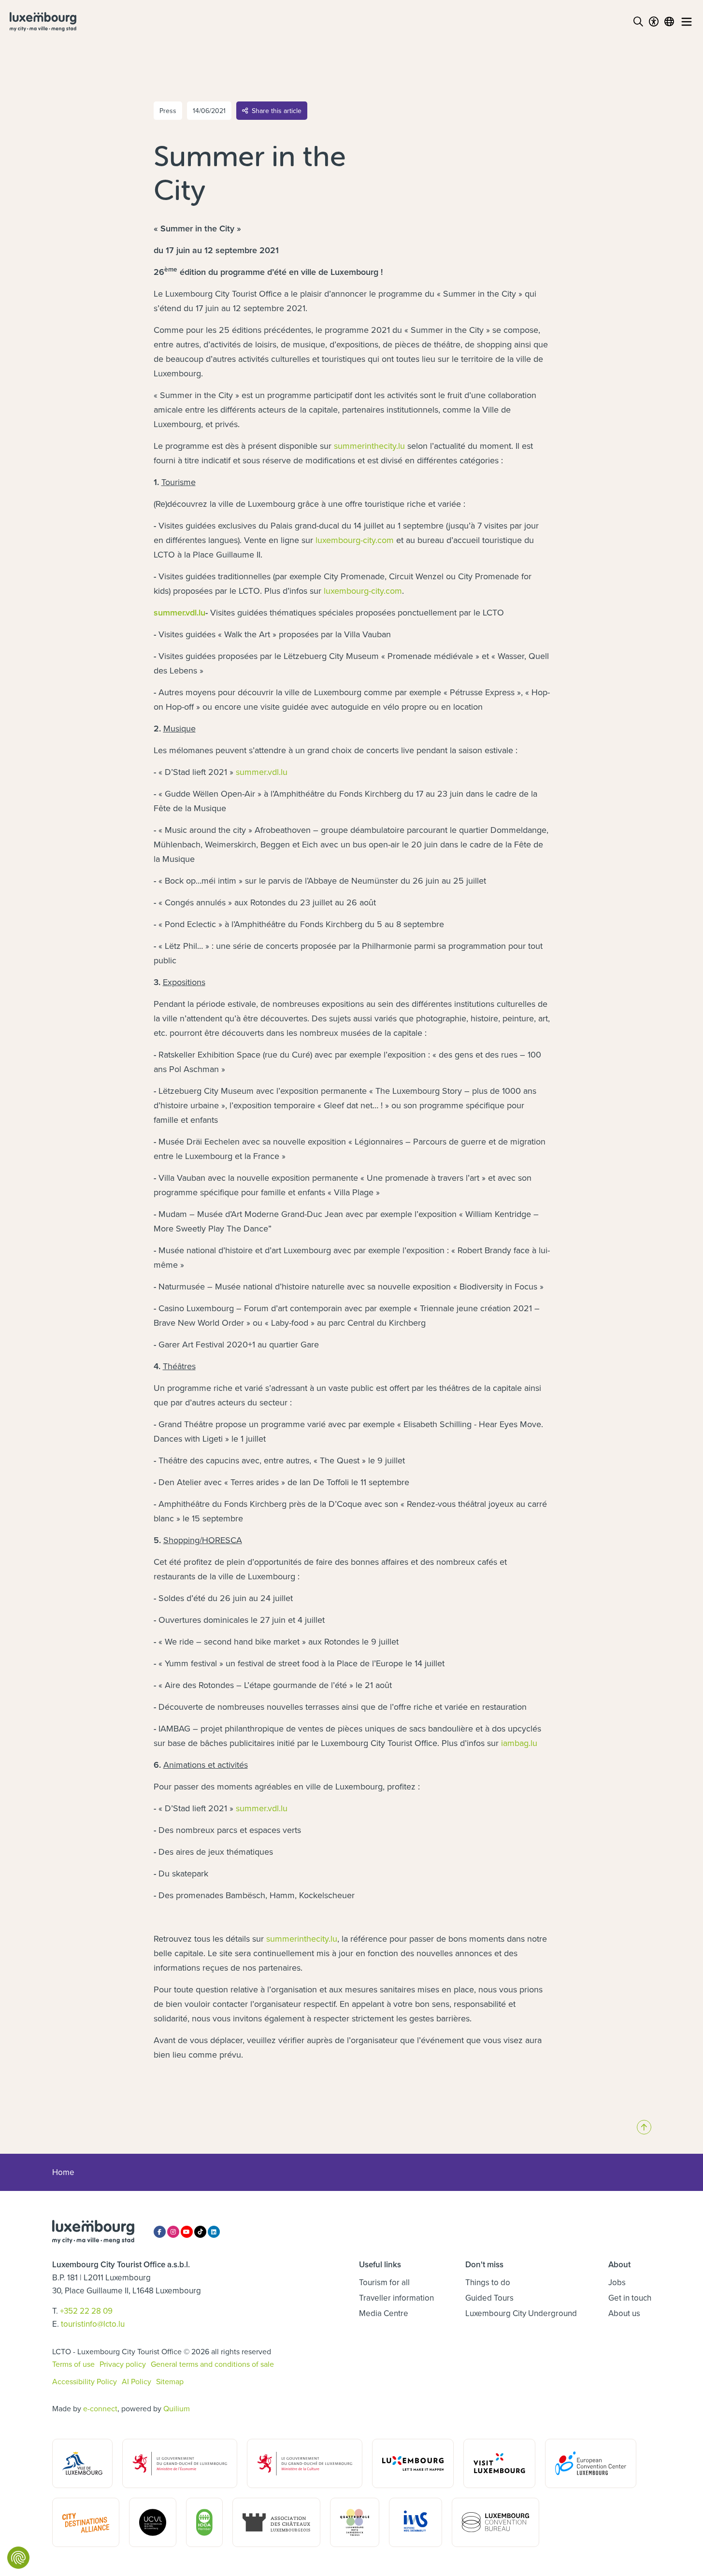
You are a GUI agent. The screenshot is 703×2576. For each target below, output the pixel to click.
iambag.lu (519, 1743)
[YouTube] (187, 2232)
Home (63, 2172)
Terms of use (73, 2364)
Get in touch (630, 2298)
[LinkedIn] (214, 2232)
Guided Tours (489, 2298)
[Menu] (687, 22)
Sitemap (170, 2381)
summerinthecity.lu (369, 446)
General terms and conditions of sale (212, 2364)
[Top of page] (644, 2127)
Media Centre (384, 2313)
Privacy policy (123, 2364)
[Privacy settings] (18, 2558)
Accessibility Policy (85, 2381)
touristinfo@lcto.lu (93, 2324)
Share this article (277, 111)
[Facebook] (160, 2232)
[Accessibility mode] (654, 22)
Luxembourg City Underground (521, 2313)
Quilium (177, 2408)
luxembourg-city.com (355, 540)
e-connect (100, 2408)
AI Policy (136, 2381)
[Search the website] (638, 22)
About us (624, 2313)
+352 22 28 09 (86, 2311)
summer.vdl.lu (179, 612)
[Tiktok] (200, 2232)
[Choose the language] (669, 22)
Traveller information (396, 2298)
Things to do (488, 2282)
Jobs (617, 2282)
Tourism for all (384, 2282)
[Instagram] (173, 2232)
